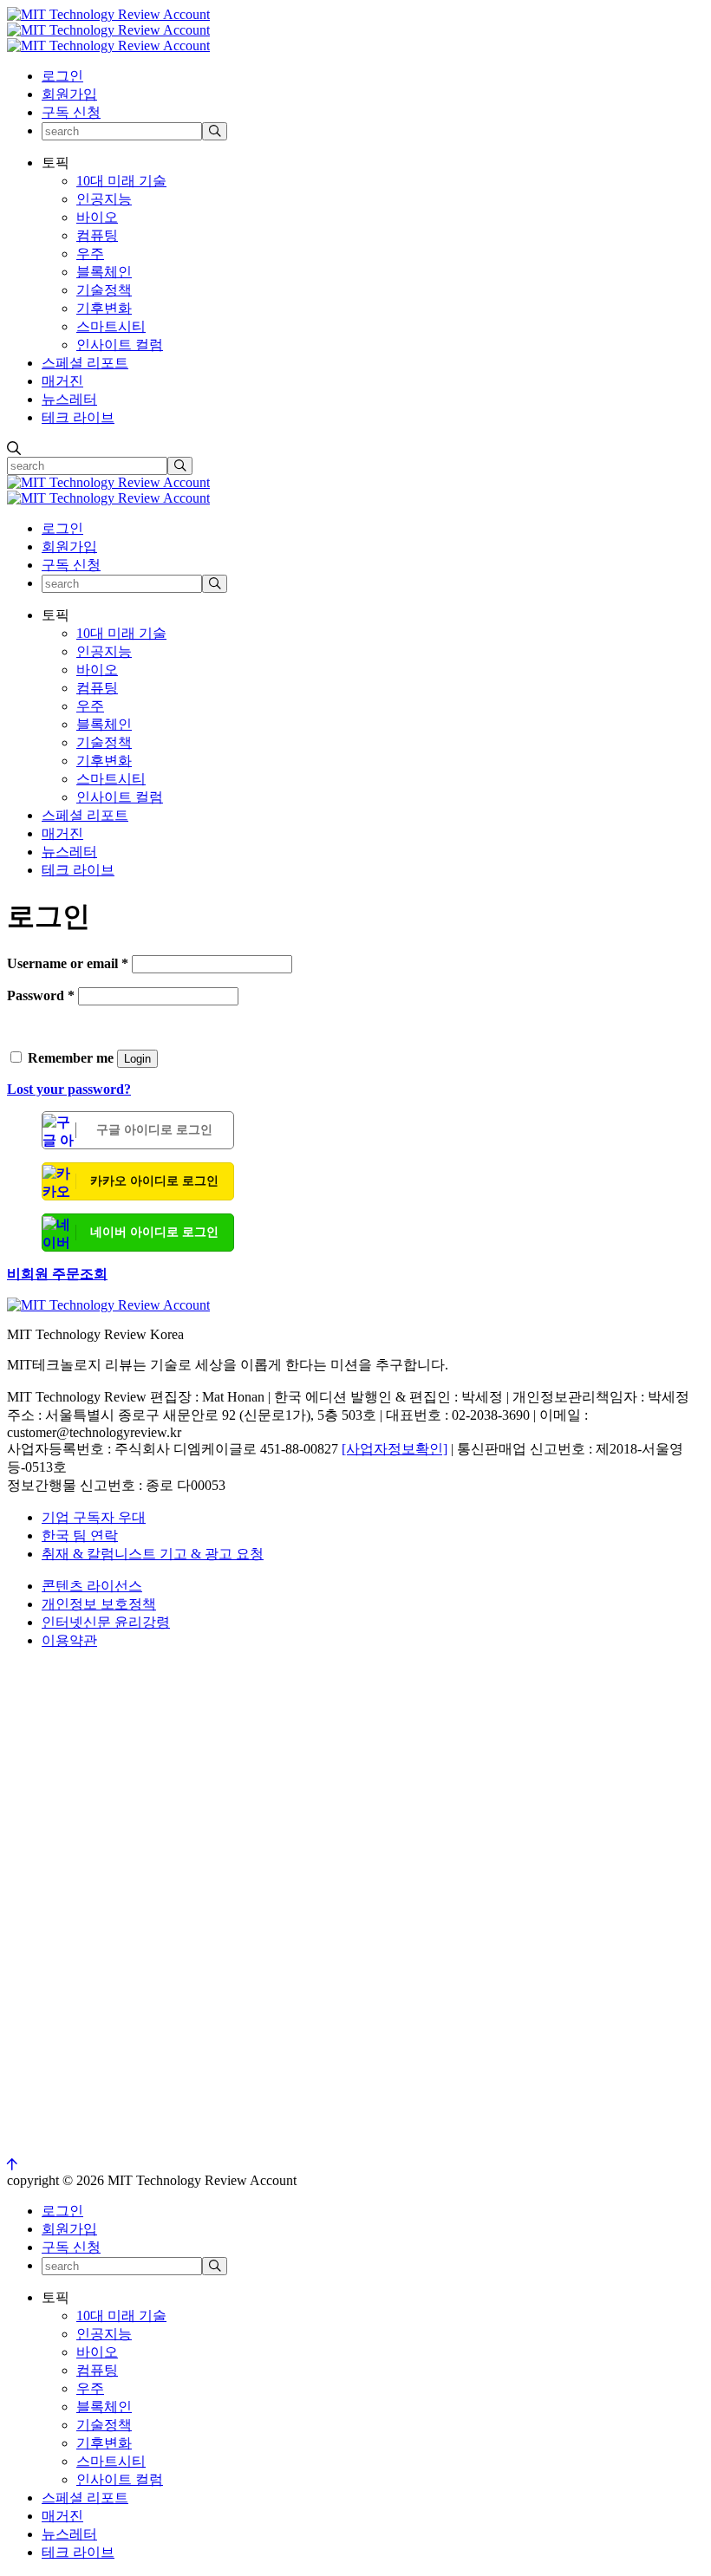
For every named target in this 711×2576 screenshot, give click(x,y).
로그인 (62, 76)
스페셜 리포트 (85, 363)
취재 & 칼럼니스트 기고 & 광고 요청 (153, 1554)
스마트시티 (111, 326)
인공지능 (104, 199)
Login (137, 1059)
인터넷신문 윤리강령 (106, 1622)
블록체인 (104, 272)
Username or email (68, 963)
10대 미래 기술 (121, 181)
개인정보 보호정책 (99, 1604)
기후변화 (104, 308)
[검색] (215, 131)
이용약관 (69, 1640)
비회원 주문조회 (57, 1274)
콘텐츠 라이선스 (92, 1586)
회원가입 (69, 94)
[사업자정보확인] (395, 1449)
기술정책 (104, 290)
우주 (90, 254)
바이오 (97, 217)
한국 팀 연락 (80, 1535)
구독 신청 (71, 112)
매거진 (62, 381)
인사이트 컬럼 (120, 345)
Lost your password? (69, 1089)
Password (41, 995)
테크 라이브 (78, 417)
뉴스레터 (69, 399)
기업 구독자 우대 (94, 1517)
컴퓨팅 (97, 235)
